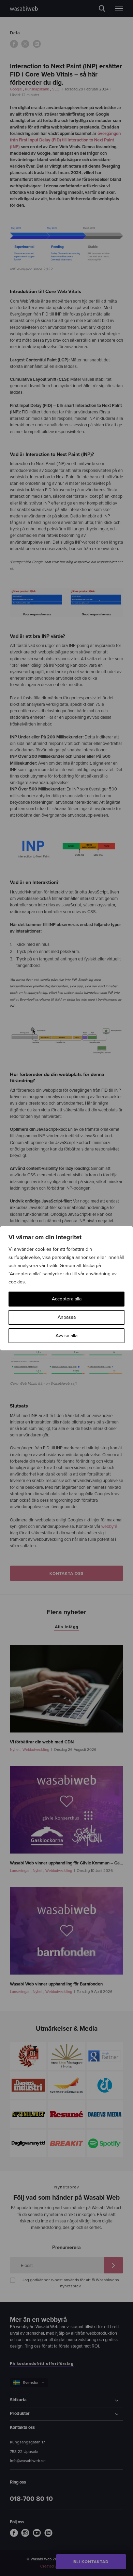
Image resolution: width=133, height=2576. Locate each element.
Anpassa (67, 1317)
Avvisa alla (66, 1336)
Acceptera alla (67, 1299)
